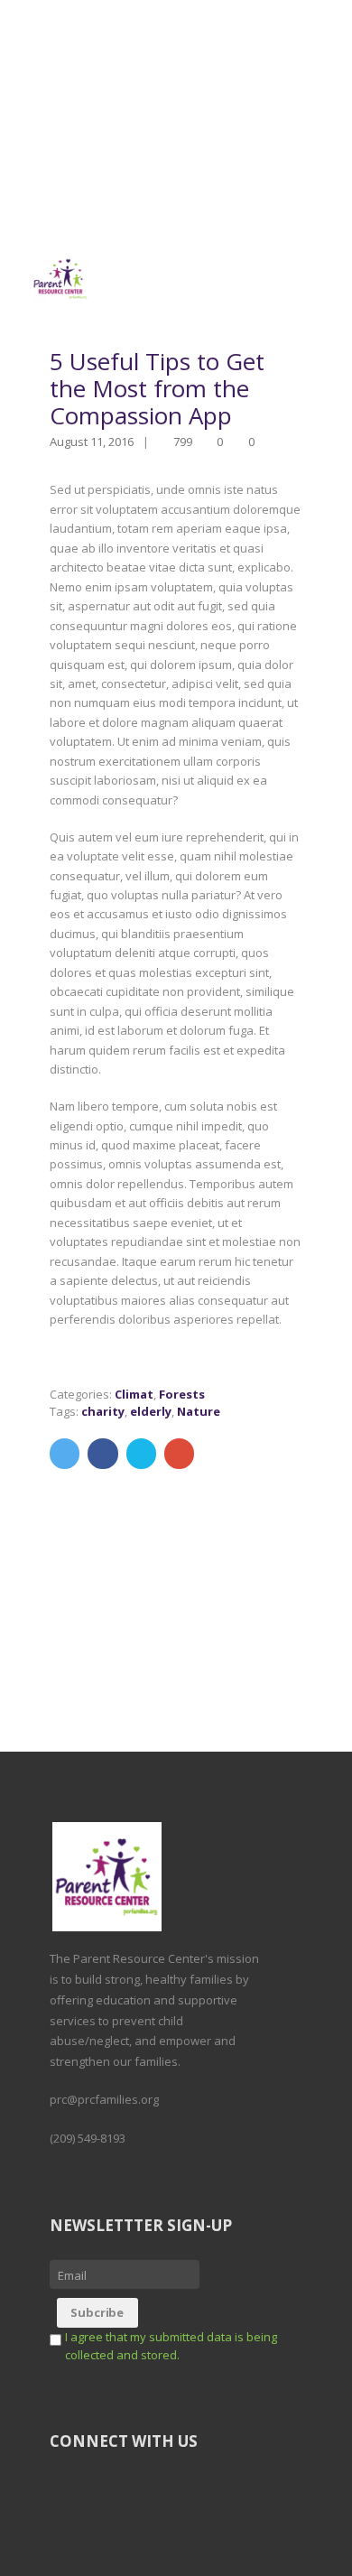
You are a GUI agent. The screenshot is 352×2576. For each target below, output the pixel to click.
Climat (134, 1394)
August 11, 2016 (92, 442)
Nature (199, 1411)
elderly (151, 1411)
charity (103, 1411)
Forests (182, 1394)
